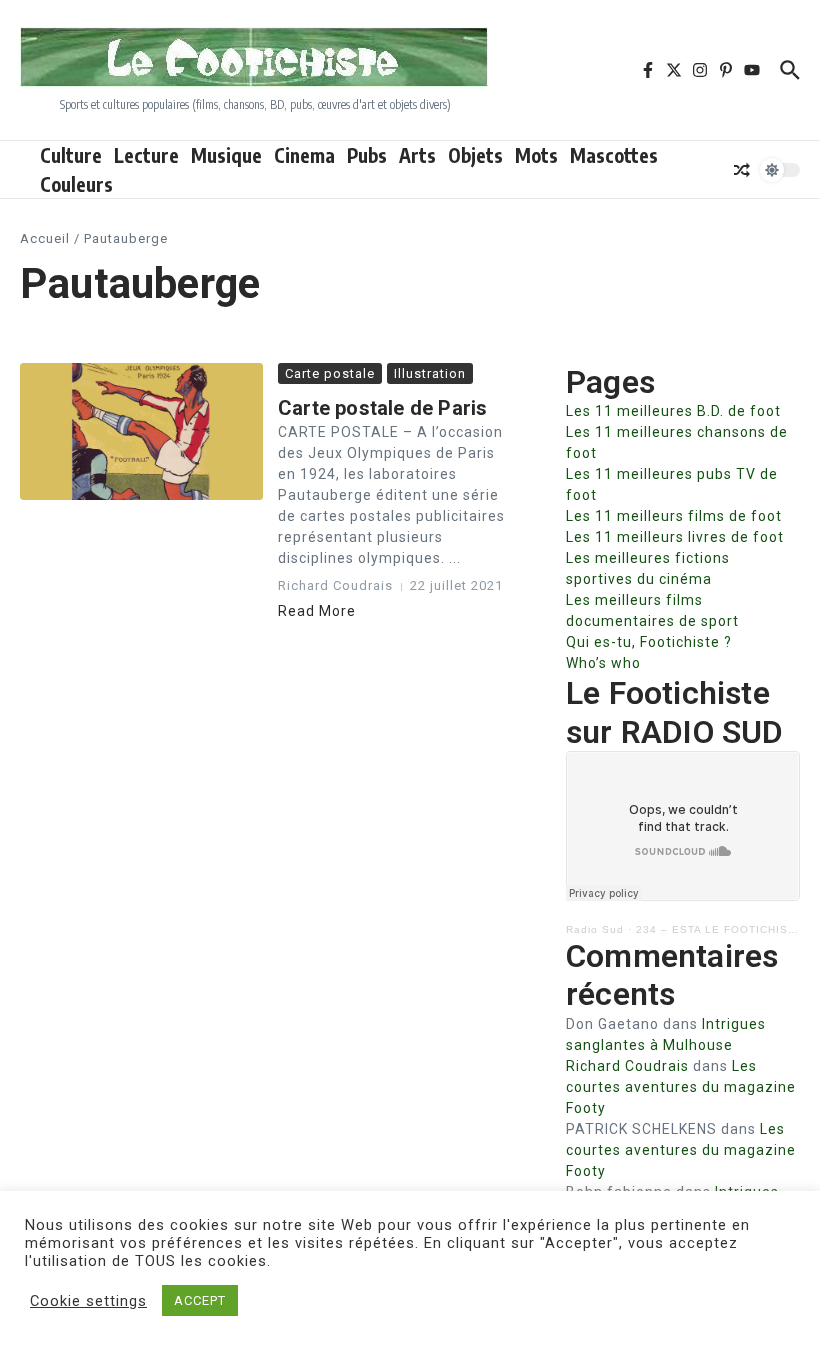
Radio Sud (595, 929)
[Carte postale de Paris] (141, 431)
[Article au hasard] (742, 170)
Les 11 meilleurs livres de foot (675, 537)
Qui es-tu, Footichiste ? (649, 642)
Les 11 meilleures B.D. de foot (673, 411)
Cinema (304, 155)
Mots (536, 155)
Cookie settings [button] (88, 1301)
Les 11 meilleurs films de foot (674, 516)
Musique (226, 155)
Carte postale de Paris (382, 408)
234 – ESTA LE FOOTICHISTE (719, 929)
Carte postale (330, 373)
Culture (71, 155)
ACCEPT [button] (200, 1300)
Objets (475, 155)
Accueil (45, 238)
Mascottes (614, 155)
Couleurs (76, 184)
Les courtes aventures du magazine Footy (681, 1087)
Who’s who (603, 663)
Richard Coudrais (627, 1066)
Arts (417, 155)
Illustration (430, 373)
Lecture (146, 155)
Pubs (367, 155)
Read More (317, 611)
